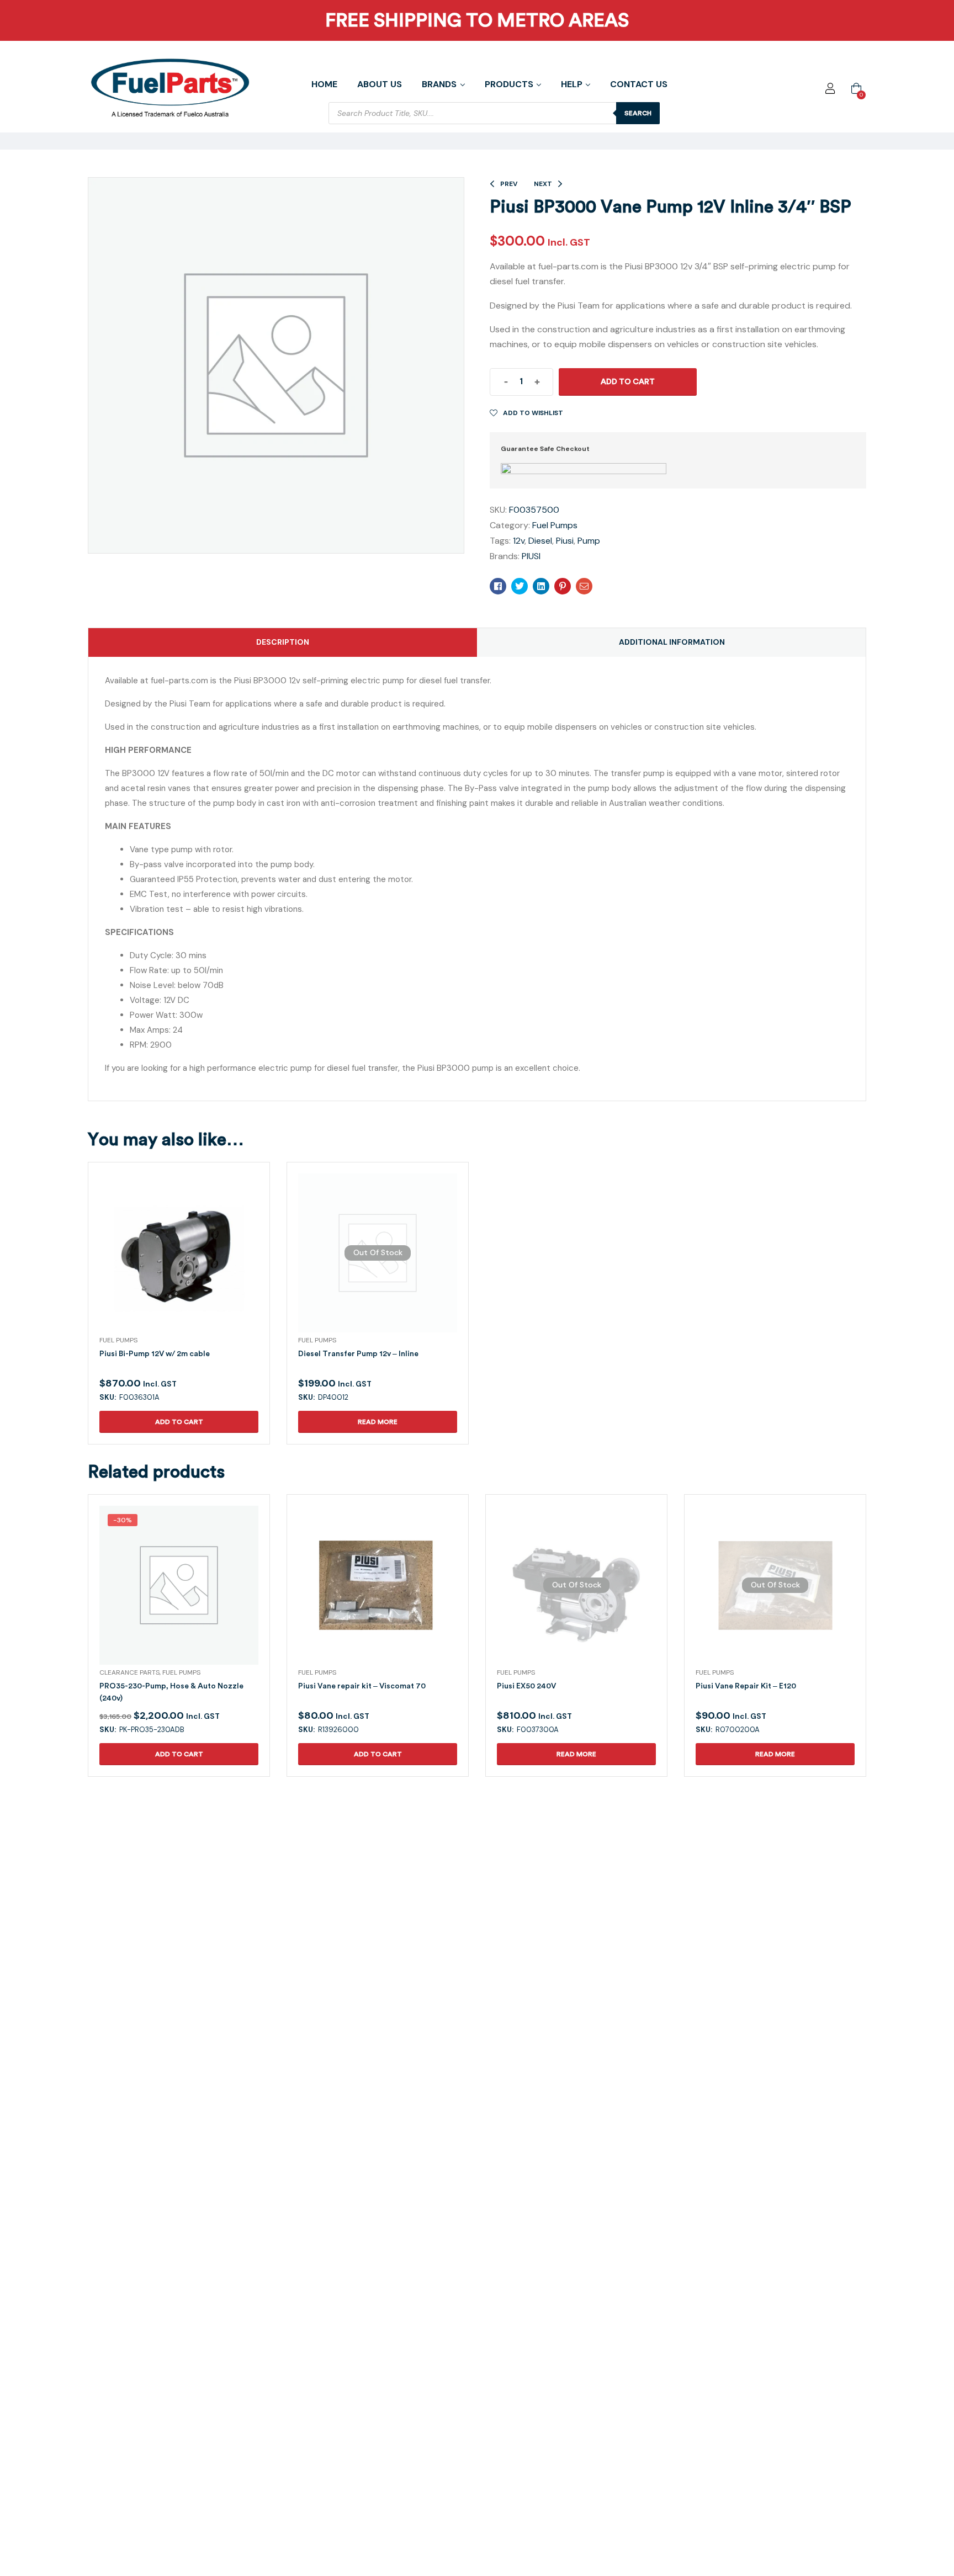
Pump (589, 541)
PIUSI (531, 556)
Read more (378, 1422)
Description (283, 642)
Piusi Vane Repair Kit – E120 (746, 1686)
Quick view (166, 1266)
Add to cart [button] (179, 1422)
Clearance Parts (129, 1672)
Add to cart (628, 382)
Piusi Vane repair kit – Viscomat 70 (362, 1686)
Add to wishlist (533, 413)
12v (519, 541)
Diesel (540, 541)
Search (638, 113)
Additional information (672, 642)
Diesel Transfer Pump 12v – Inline (358, 1354)
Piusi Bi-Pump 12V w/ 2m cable (155, 1354)
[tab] (283, 642)
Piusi (565, 541)
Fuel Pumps (555, 525)
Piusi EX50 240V (526, 1686)
